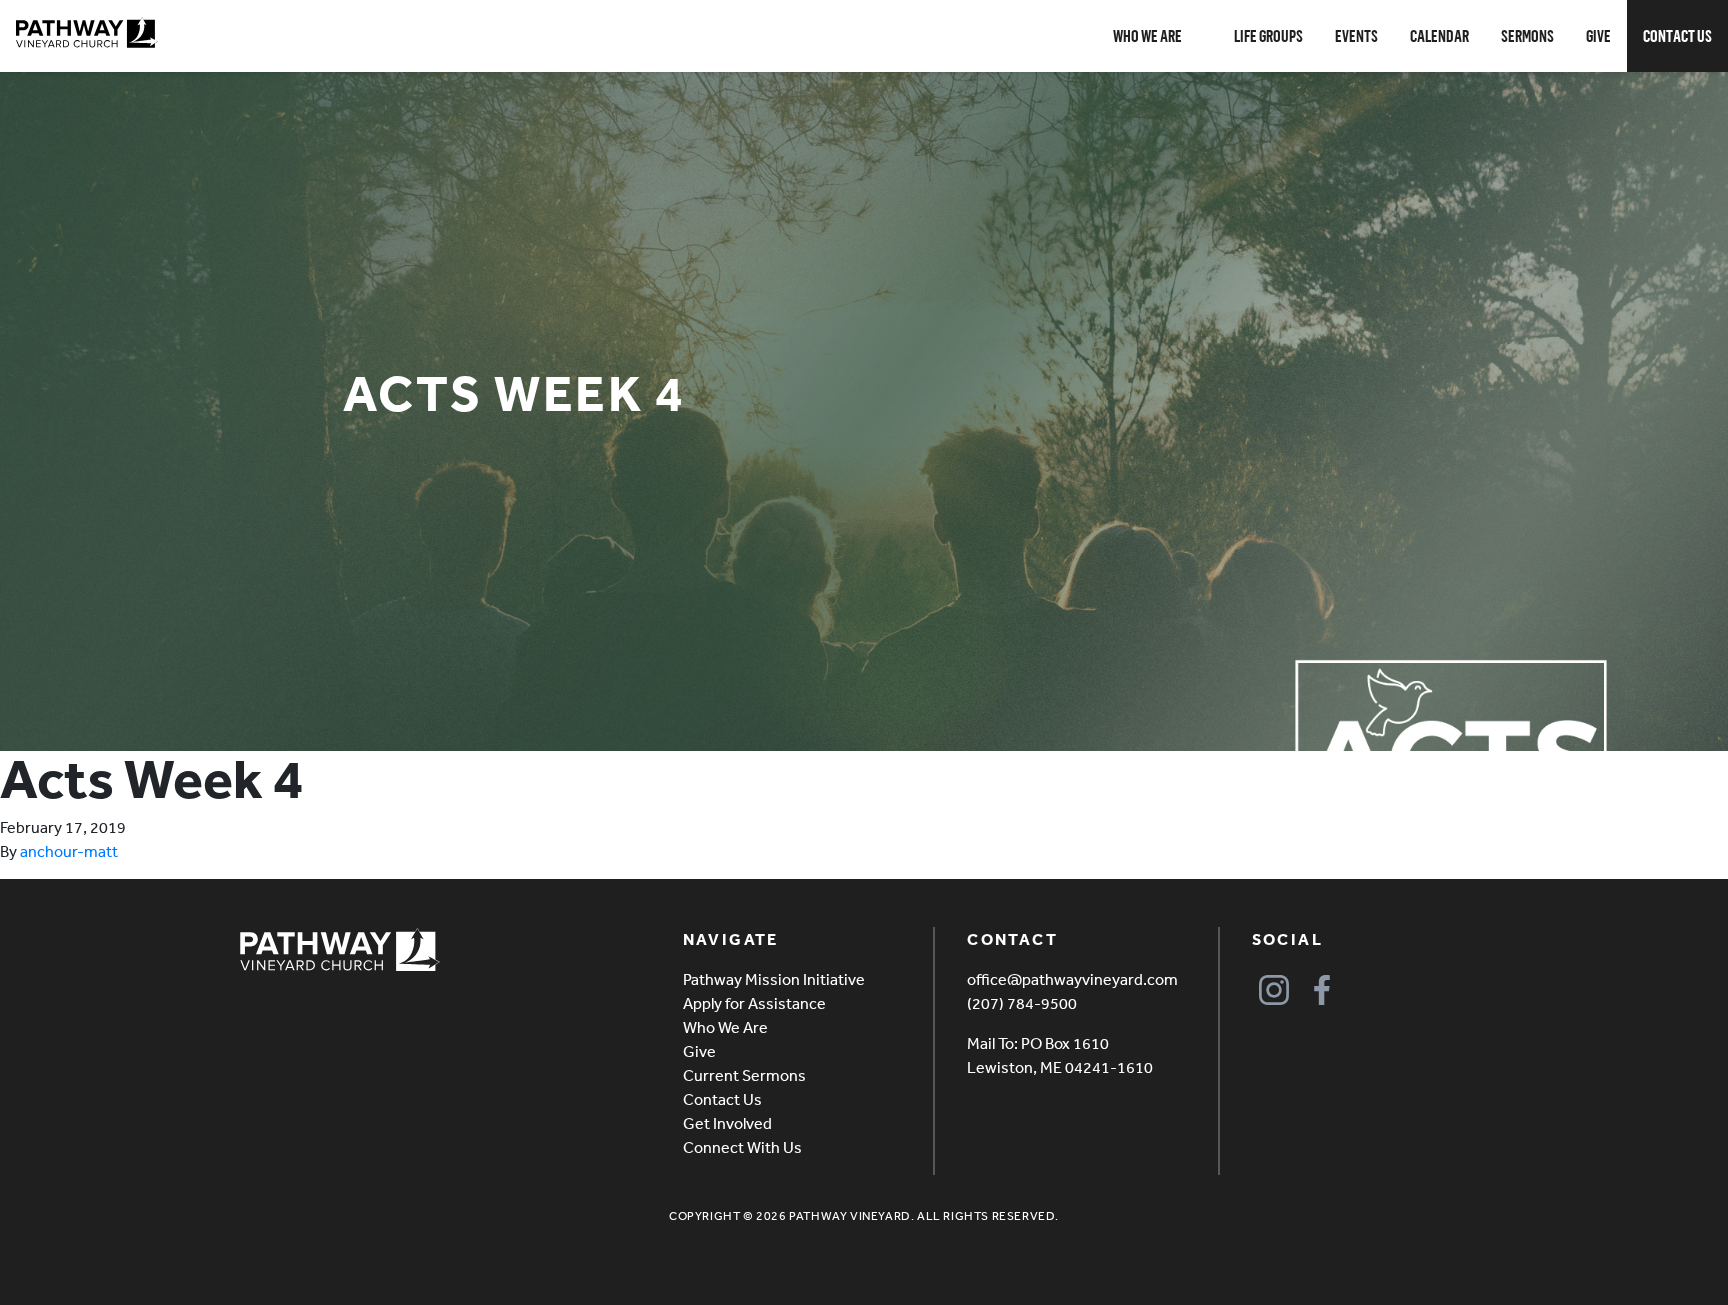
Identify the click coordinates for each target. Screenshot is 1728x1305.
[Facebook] (1322, 989)
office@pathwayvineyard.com (1072, 979)
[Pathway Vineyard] (87, 33)
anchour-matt (69, 851)
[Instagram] (1274, 989)
